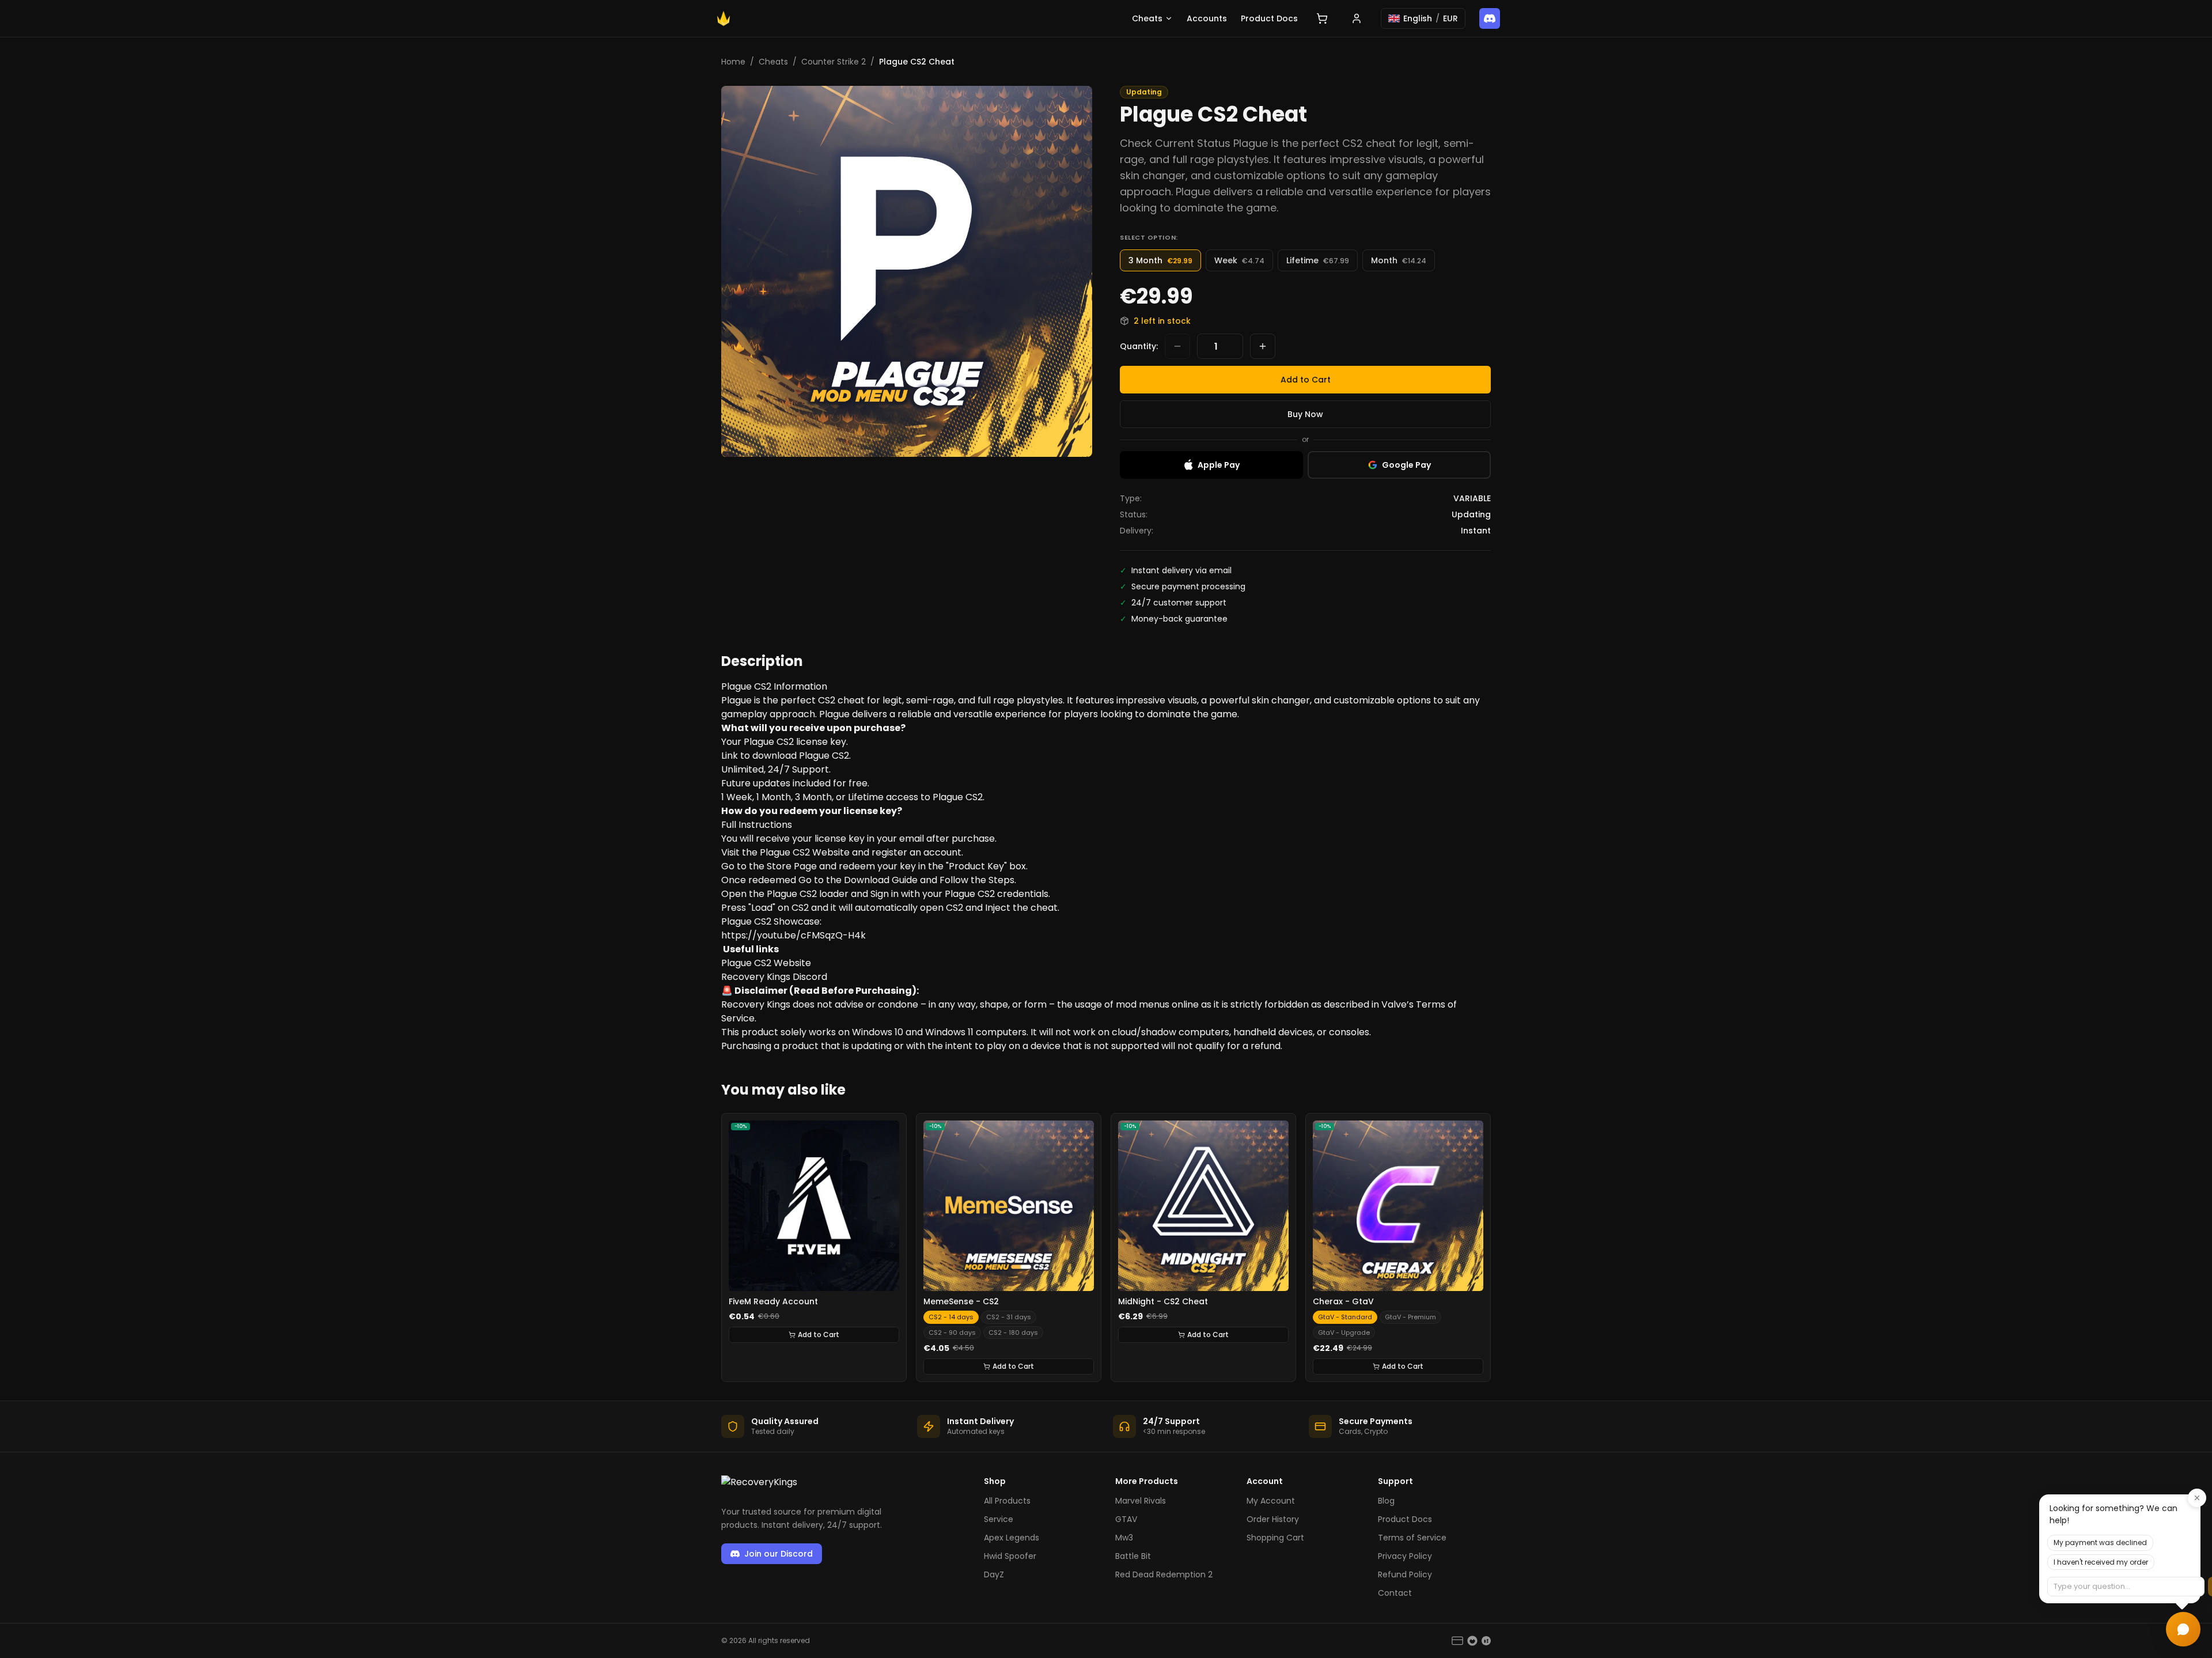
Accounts (1207, 18)
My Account (1271, 1501)
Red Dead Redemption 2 (1164, 1574)
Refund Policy (1405, 1574)
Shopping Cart (1275, 1538)
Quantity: (1139, 346)
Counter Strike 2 (834, 62)
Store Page (792, 866)
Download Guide (881, 880)
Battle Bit (1133, 1556)
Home (733, 62)
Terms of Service (1412, 1538)
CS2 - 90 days (952, 1333)
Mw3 (1124, 1538)
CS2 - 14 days (951, 1317)
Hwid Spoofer (1010, 1556)
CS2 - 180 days (1013, 1333)
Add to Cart (1306, 380)
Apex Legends (1012, 1538)
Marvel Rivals (1141, 1501)
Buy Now (1305, 414)
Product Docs (1269, 18)
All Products (1007, 1501)
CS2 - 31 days (1009, 1317)
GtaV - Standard (1345, 1317)
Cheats (1147, 18)
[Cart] (1322, 18)
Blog (1386, 1501)
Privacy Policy (1405, 1556)
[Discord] (1490, 18)
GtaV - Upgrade (1344, 1333)
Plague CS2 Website (805, 852)
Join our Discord (779, 1554)
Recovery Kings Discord (774, 977)
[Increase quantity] (1263, 346)
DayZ (994, 1574)
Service (999, 1519)
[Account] (1357, 18)
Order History (1273, 1519)
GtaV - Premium (1410, 1317)
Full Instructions (757, 825)
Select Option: (1149, 237)
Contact (1395, 1593)
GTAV (1126, 1519)
